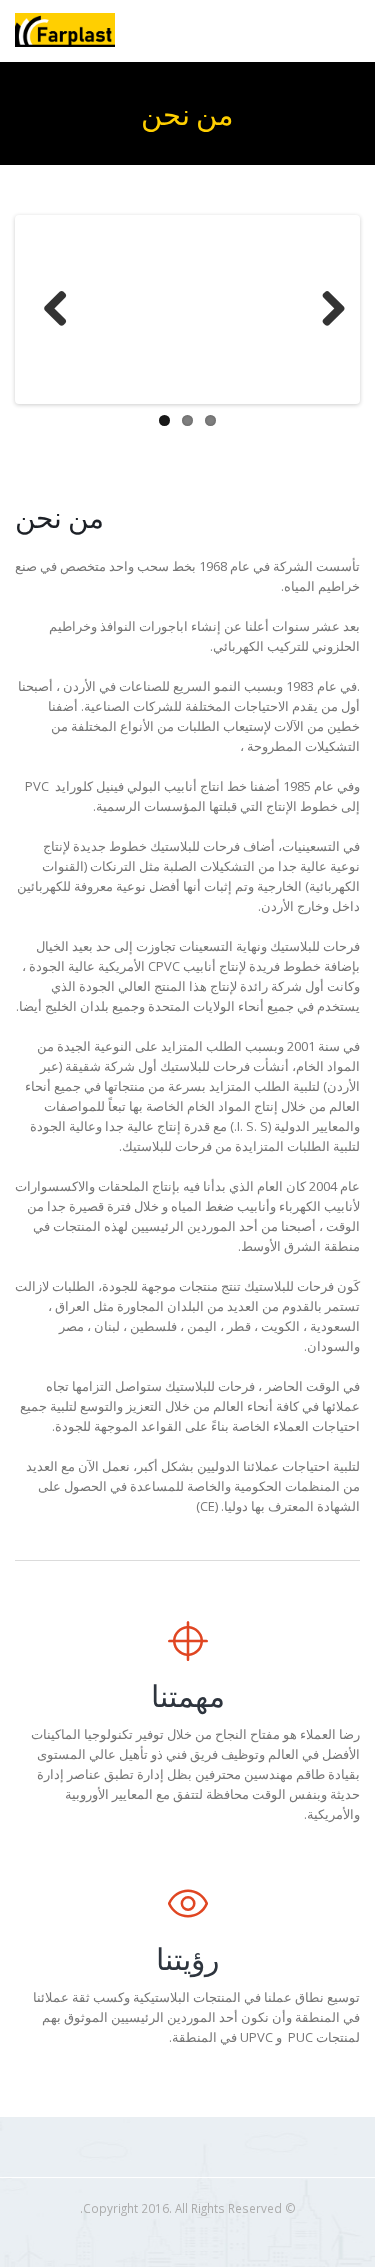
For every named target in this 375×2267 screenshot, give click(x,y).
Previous (49, 310)
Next (326, 310)
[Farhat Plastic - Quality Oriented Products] (65, 30)
